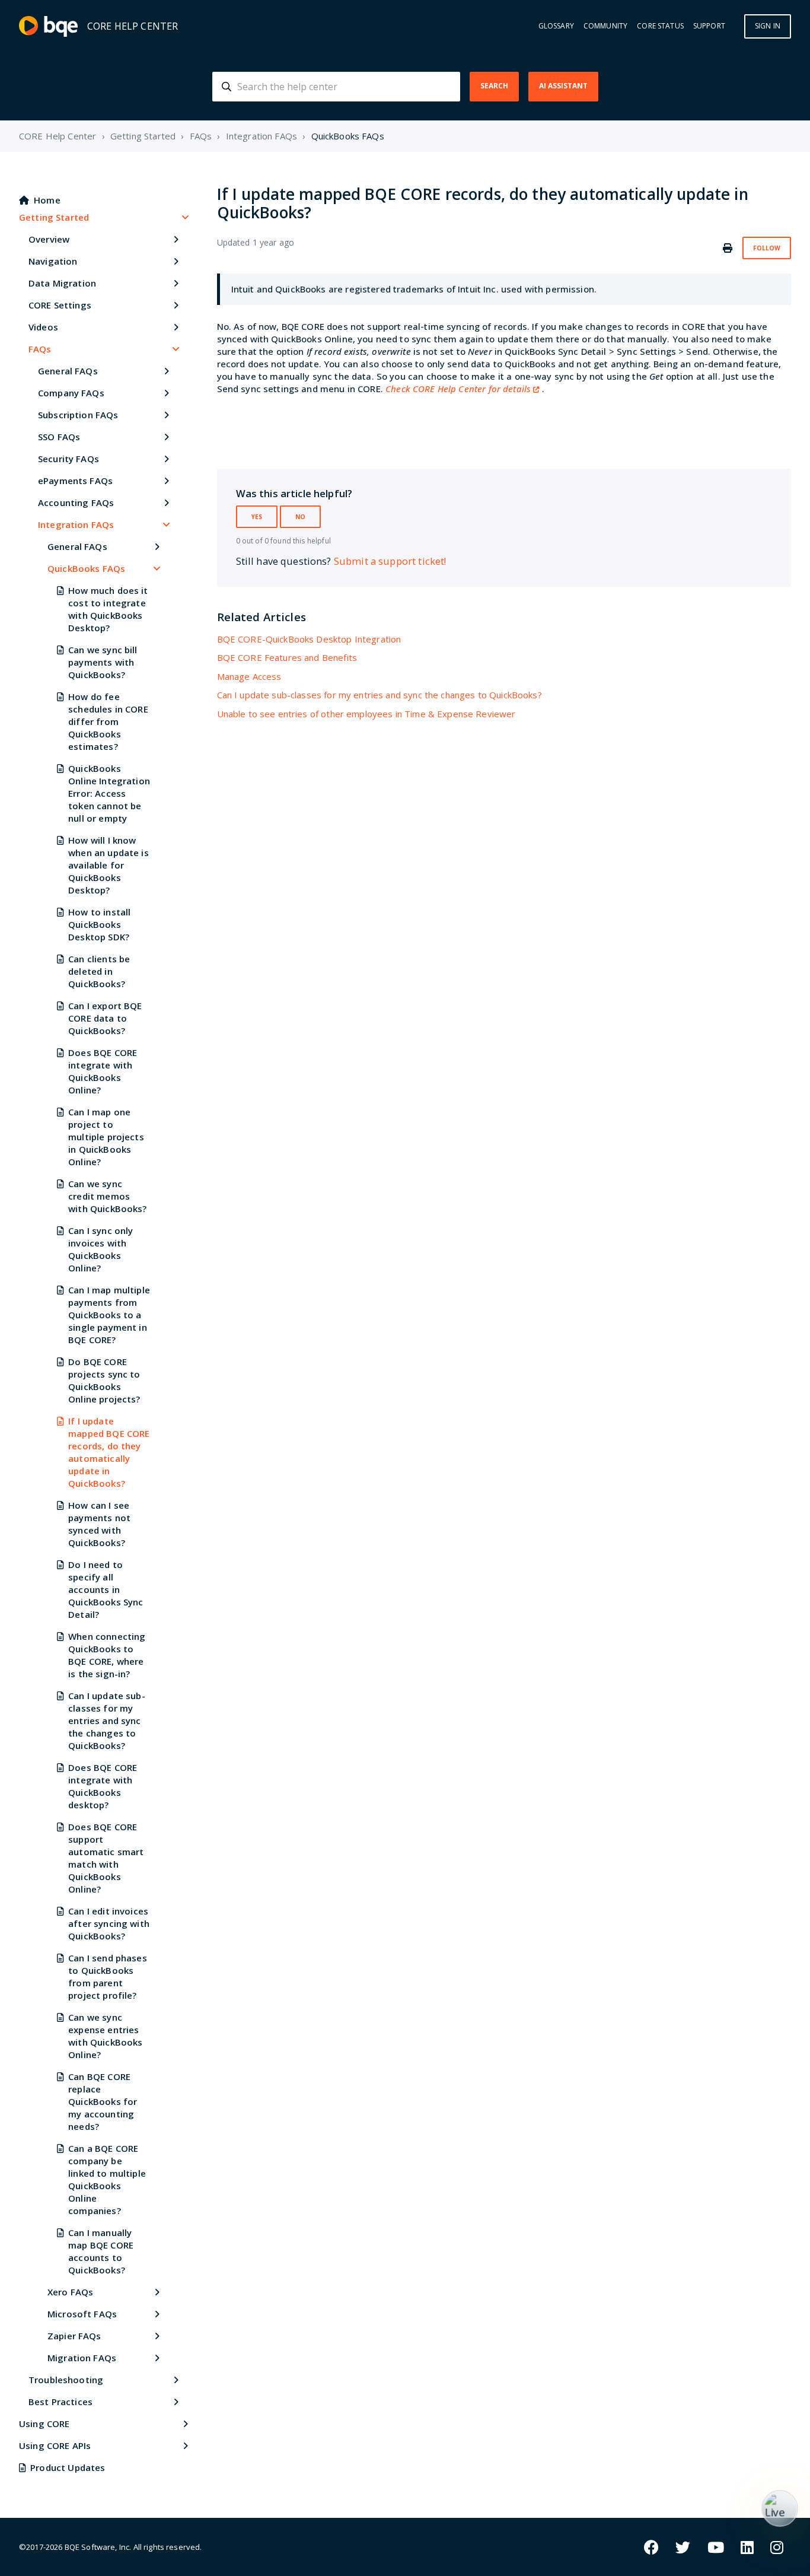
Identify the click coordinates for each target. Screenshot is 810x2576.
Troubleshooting (66, 2380)
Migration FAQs (82, 2358)
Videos (43, 327)
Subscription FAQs (78, 415)
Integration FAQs (262, 136)
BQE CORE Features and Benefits (287, 657)
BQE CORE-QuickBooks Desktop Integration (309, 639)
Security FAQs (68, 459)
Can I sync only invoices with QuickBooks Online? (101, 1249)
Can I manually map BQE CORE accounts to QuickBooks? (101, 2251)
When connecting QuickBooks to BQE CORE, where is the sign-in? (107, 1655)
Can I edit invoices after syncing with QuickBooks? (109, 1923)
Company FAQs (71, 393)
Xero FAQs (70, 2292)
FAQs (201, 136)
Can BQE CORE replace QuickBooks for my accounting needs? (103, 2101)
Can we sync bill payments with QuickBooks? (103, 662)
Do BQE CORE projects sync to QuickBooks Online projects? (104, 1380)
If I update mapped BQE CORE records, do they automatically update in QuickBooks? (109, 1452)
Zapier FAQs (74, 2336)
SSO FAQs (59, 437)
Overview (49, 239)
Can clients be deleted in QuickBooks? (99, 971)
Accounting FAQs (76, 503)
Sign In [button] (768, 26)
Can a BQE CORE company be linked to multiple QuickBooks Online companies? (107, 2179)
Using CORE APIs (55, 2445)
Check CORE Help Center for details (458, 389)
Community (605, 26)
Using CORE (44, 2424)
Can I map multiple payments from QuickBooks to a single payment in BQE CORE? (109, 1315)
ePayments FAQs (75, 481)
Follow (767, 248)
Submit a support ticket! (390, 561)
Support (709, 26)
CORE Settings (60, 305)
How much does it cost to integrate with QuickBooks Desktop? (108, 609)
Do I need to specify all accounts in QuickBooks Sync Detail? (106, 1589)
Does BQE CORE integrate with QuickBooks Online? (103, 1071)
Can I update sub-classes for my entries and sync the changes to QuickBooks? (107, 1720)
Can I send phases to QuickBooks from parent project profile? (108, 1976)
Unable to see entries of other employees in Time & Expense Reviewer (366, 714)
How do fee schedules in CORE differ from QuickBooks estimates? (108, 721)
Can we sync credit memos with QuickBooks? (107, 1196)
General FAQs (68, 371)
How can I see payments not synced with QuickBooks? (99, 1524)
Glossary (556, 26)
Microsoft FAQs (82, 2314)
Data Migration (62, 283)
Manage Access (249, 676)
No (300, 517)
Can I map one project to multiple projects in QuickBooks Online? (106, 1137)
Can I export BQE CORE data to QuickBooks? (105, 1018)
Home (47, 200)
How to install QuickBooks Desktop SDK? (99, 924)
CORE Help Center (58, 136)
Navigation (53, 261)
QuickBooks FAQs (348, 136)
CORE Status (660, 26)
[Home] (48, 26)
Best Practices (60, 2402)
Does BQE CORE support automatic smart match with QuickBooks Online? (106, 1858)
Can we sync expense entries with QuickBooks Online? (105, 2036)
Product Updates (68, 2467)
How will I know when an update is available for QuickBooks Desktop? (109, 865)
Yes (257, 517)
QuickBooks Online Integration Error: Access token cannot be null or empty (109, 793)
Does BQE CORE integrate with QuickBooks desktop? (103, 1786)
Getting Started (143, 136)
